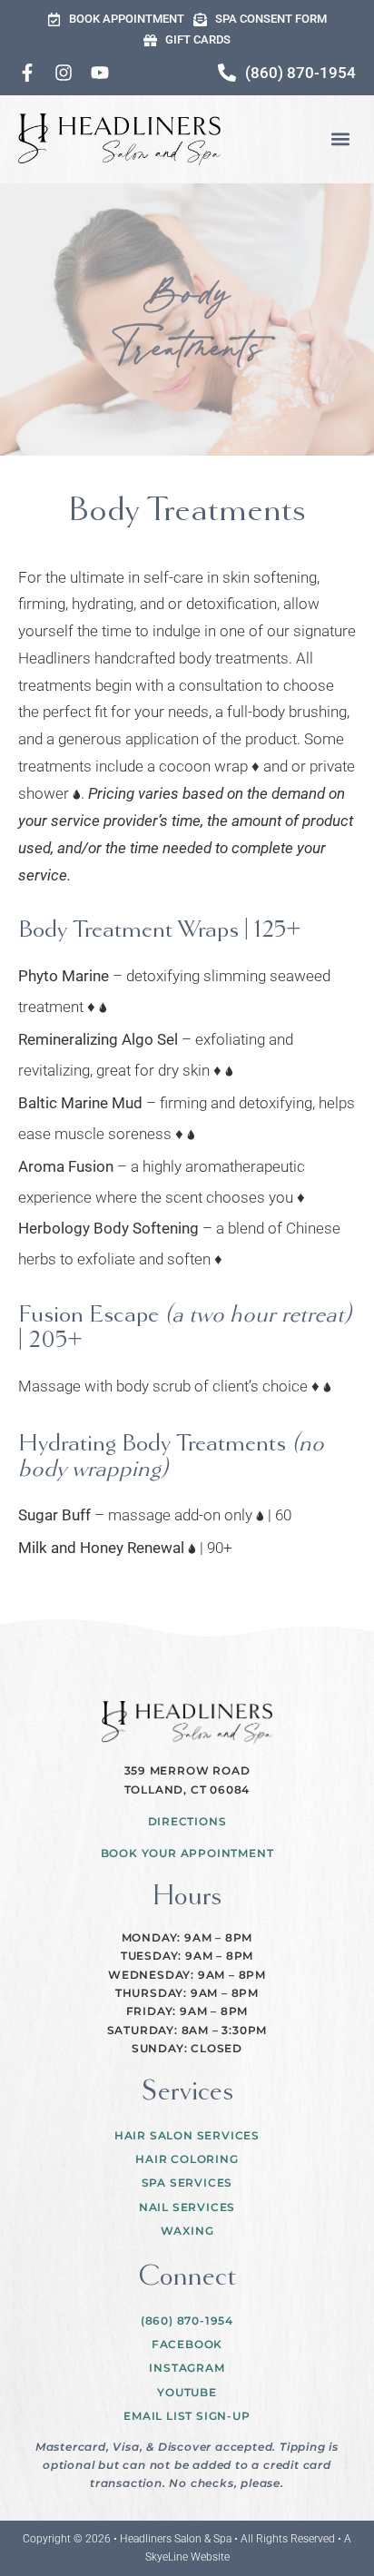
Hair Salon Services (187, 2135)
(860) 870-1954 (187, 2320)
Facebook (187, 2344)
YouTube (187, 2392)
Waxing (187, 2231)
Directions (187, 1821)
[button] (341, 139)
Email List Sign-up (187, 2416)
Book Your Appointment (187, 1853)
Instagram (187, 2368)
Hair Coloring (187, 2159)
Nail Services (187, 2207)
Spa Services (187, 2183)
